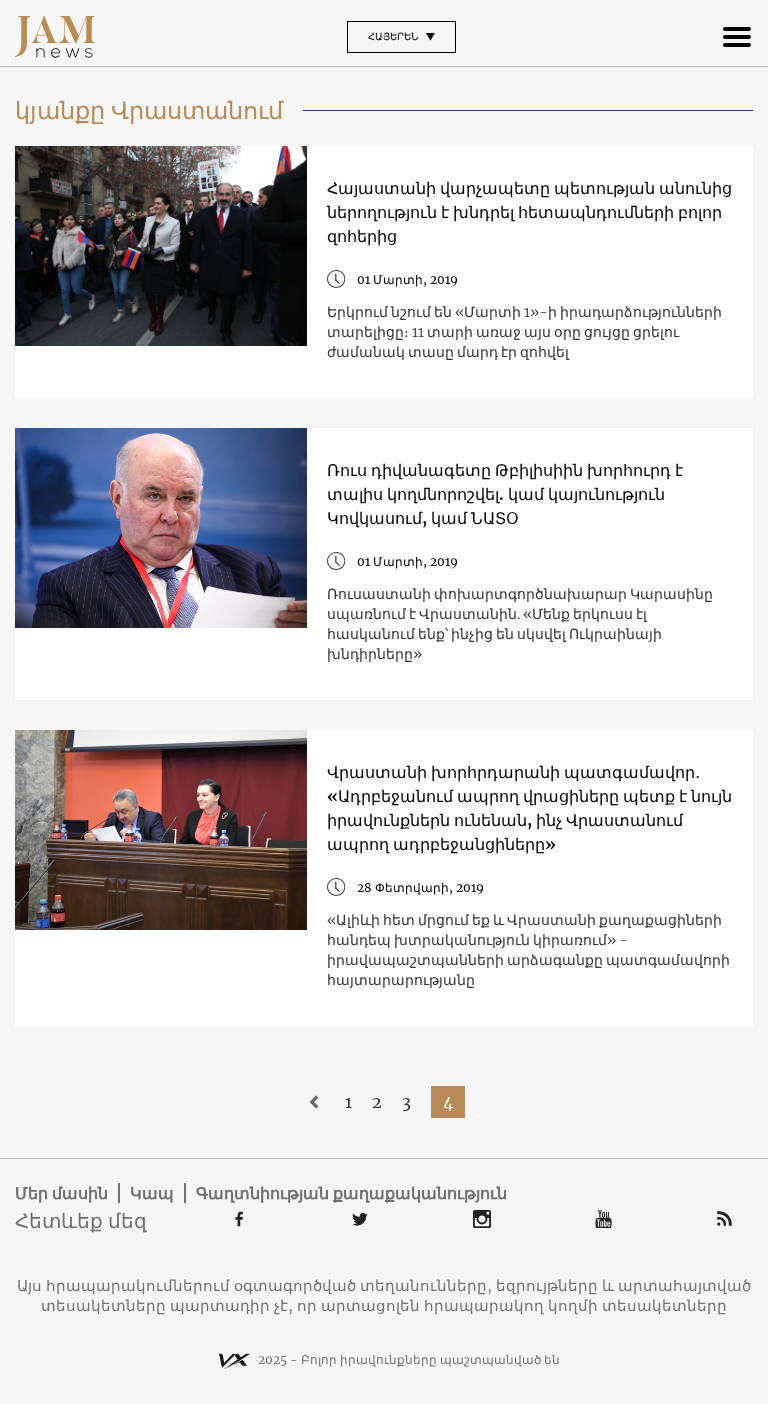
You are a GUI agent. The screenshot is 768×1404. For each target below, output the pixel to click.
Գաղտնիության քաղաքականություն (351, 1193)
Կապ (152, 1193)
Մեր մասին (61, 1193)
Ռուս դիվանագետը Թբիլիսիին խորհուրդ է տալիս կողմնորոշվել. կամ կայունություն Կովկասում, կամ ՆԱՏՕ (505, 494)
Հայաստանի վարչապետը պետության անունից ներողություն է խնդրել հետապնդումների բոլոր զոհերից (529, 212)
